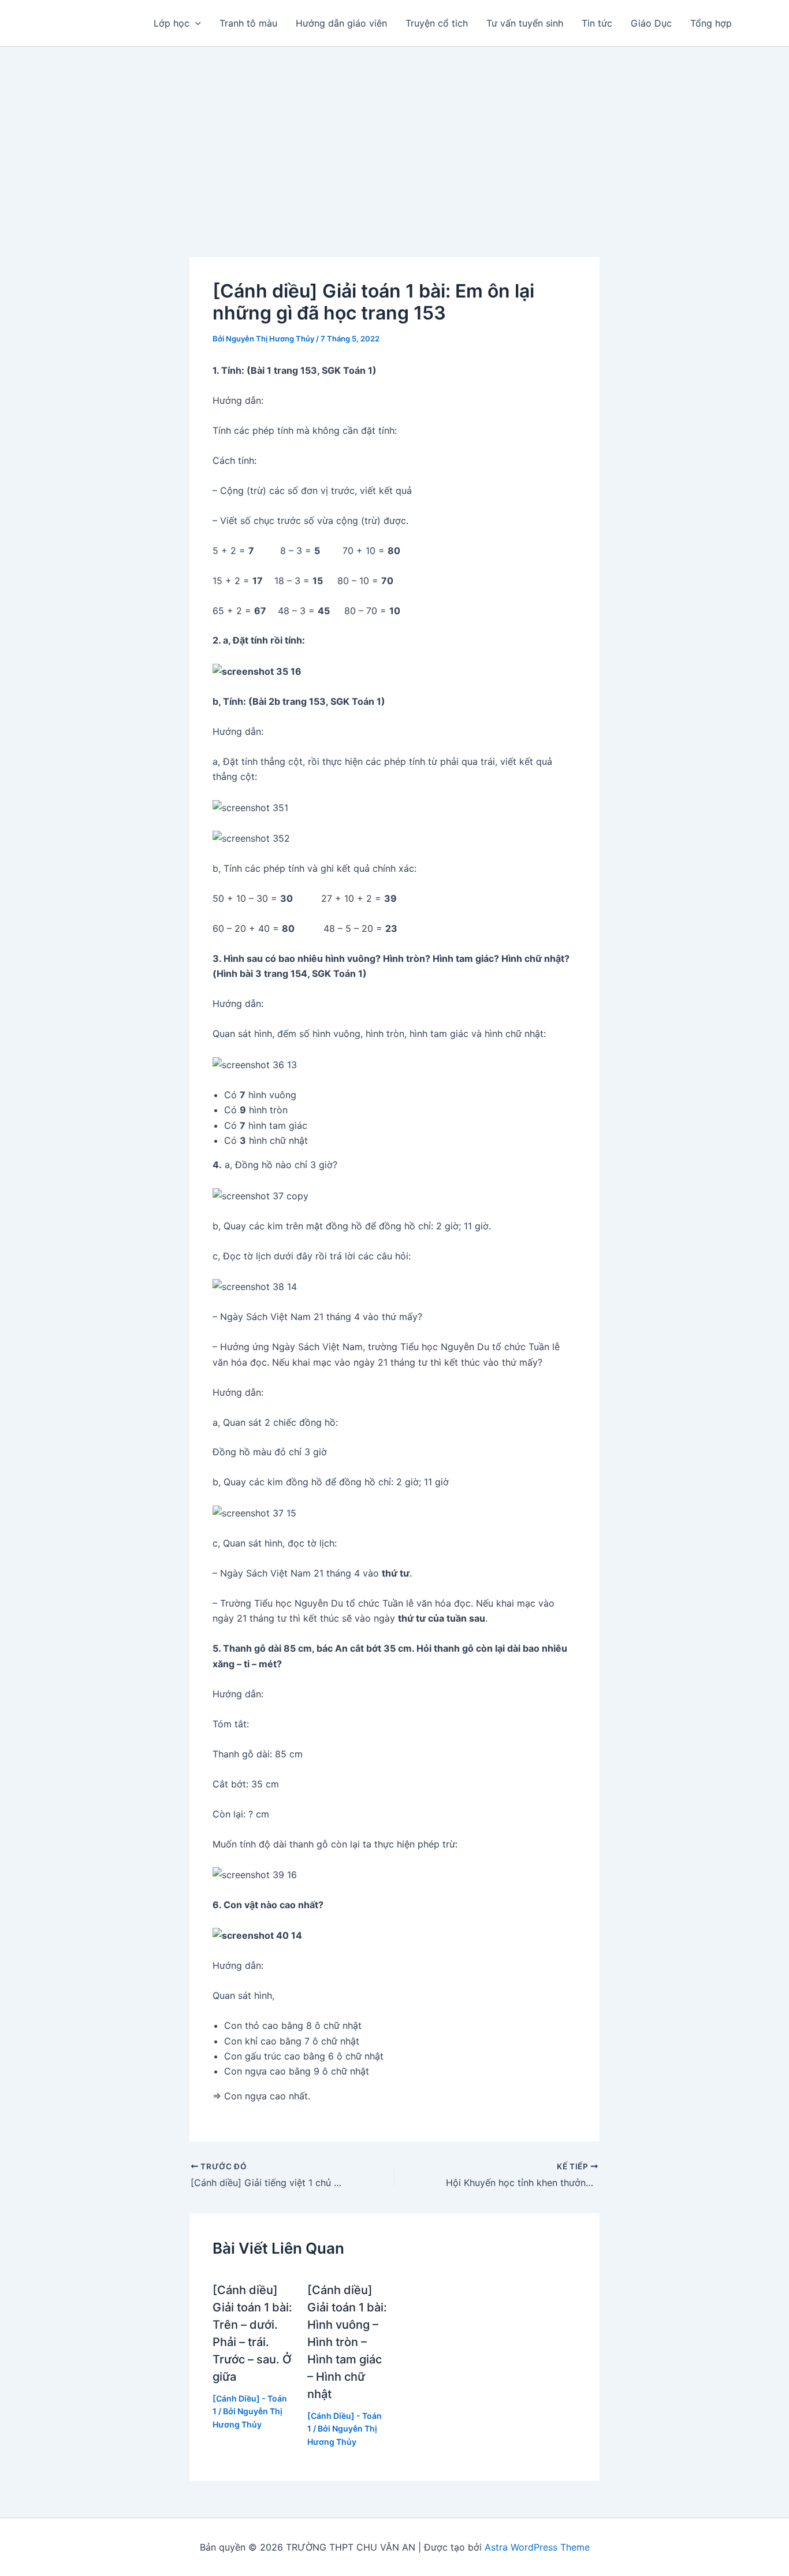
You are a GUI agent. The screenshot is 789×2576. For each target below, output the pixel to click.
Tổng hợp (711, 23)
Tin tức (597, 23)
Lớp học (172, 23)
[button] (195, 23)
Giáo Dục (651, 23)
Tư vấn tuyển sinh (525, 23)
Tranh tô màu (248, 23)
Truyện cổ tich (437, 23)
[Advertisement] (394, 133)
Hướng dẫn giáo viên (341, 23)
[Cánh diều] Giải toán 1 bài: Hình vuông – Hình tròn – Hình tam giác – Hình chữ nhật (347, 2342)
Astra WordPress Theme (537, 2547)
